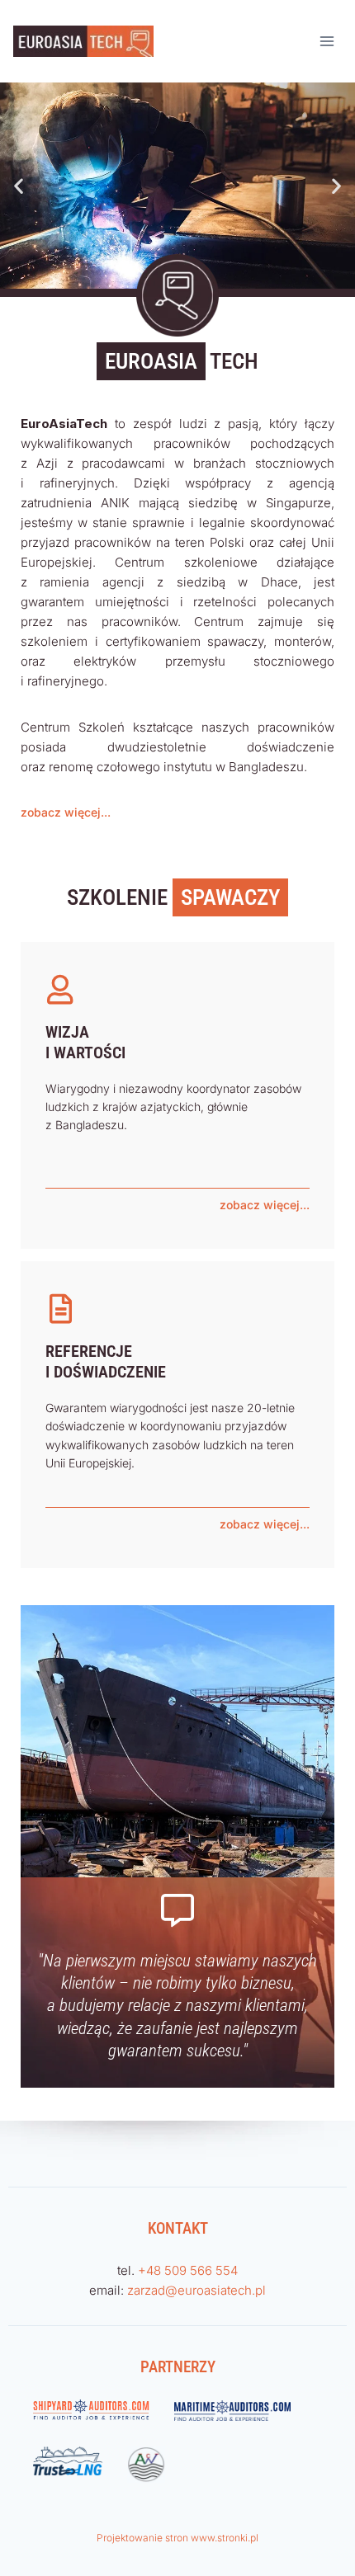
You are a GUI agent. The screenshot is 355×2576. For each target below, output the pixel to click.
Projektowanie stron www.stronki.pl (177, 2538)
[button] (19, 186)
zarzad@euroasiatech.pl (196, 2290)
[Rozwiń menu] (327, 41)
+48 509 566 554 (188, 2270)
